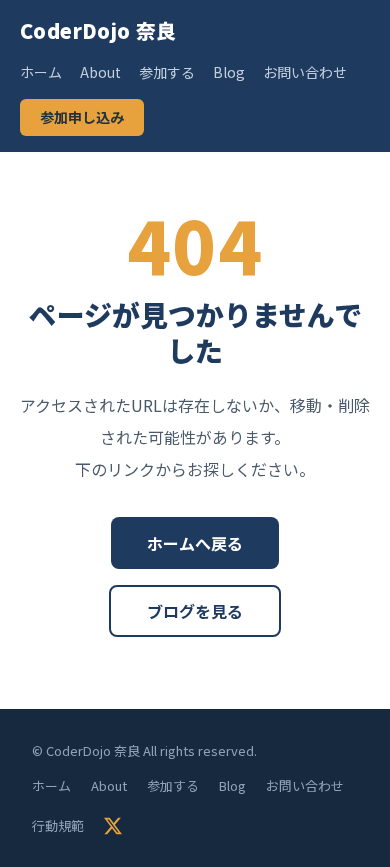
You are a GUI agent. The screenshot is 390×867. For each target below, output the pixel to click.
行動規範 (58, 825)
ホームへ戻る (195, 543)
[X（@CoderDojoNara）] (113, 826)
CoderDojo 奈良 (98, 30)
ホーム (41, 72)
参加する (167, 72)
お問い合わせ (305, 72)
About (100, 72)
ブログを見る (195, 611)
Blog (229, 72)
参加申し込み (82, 117)
